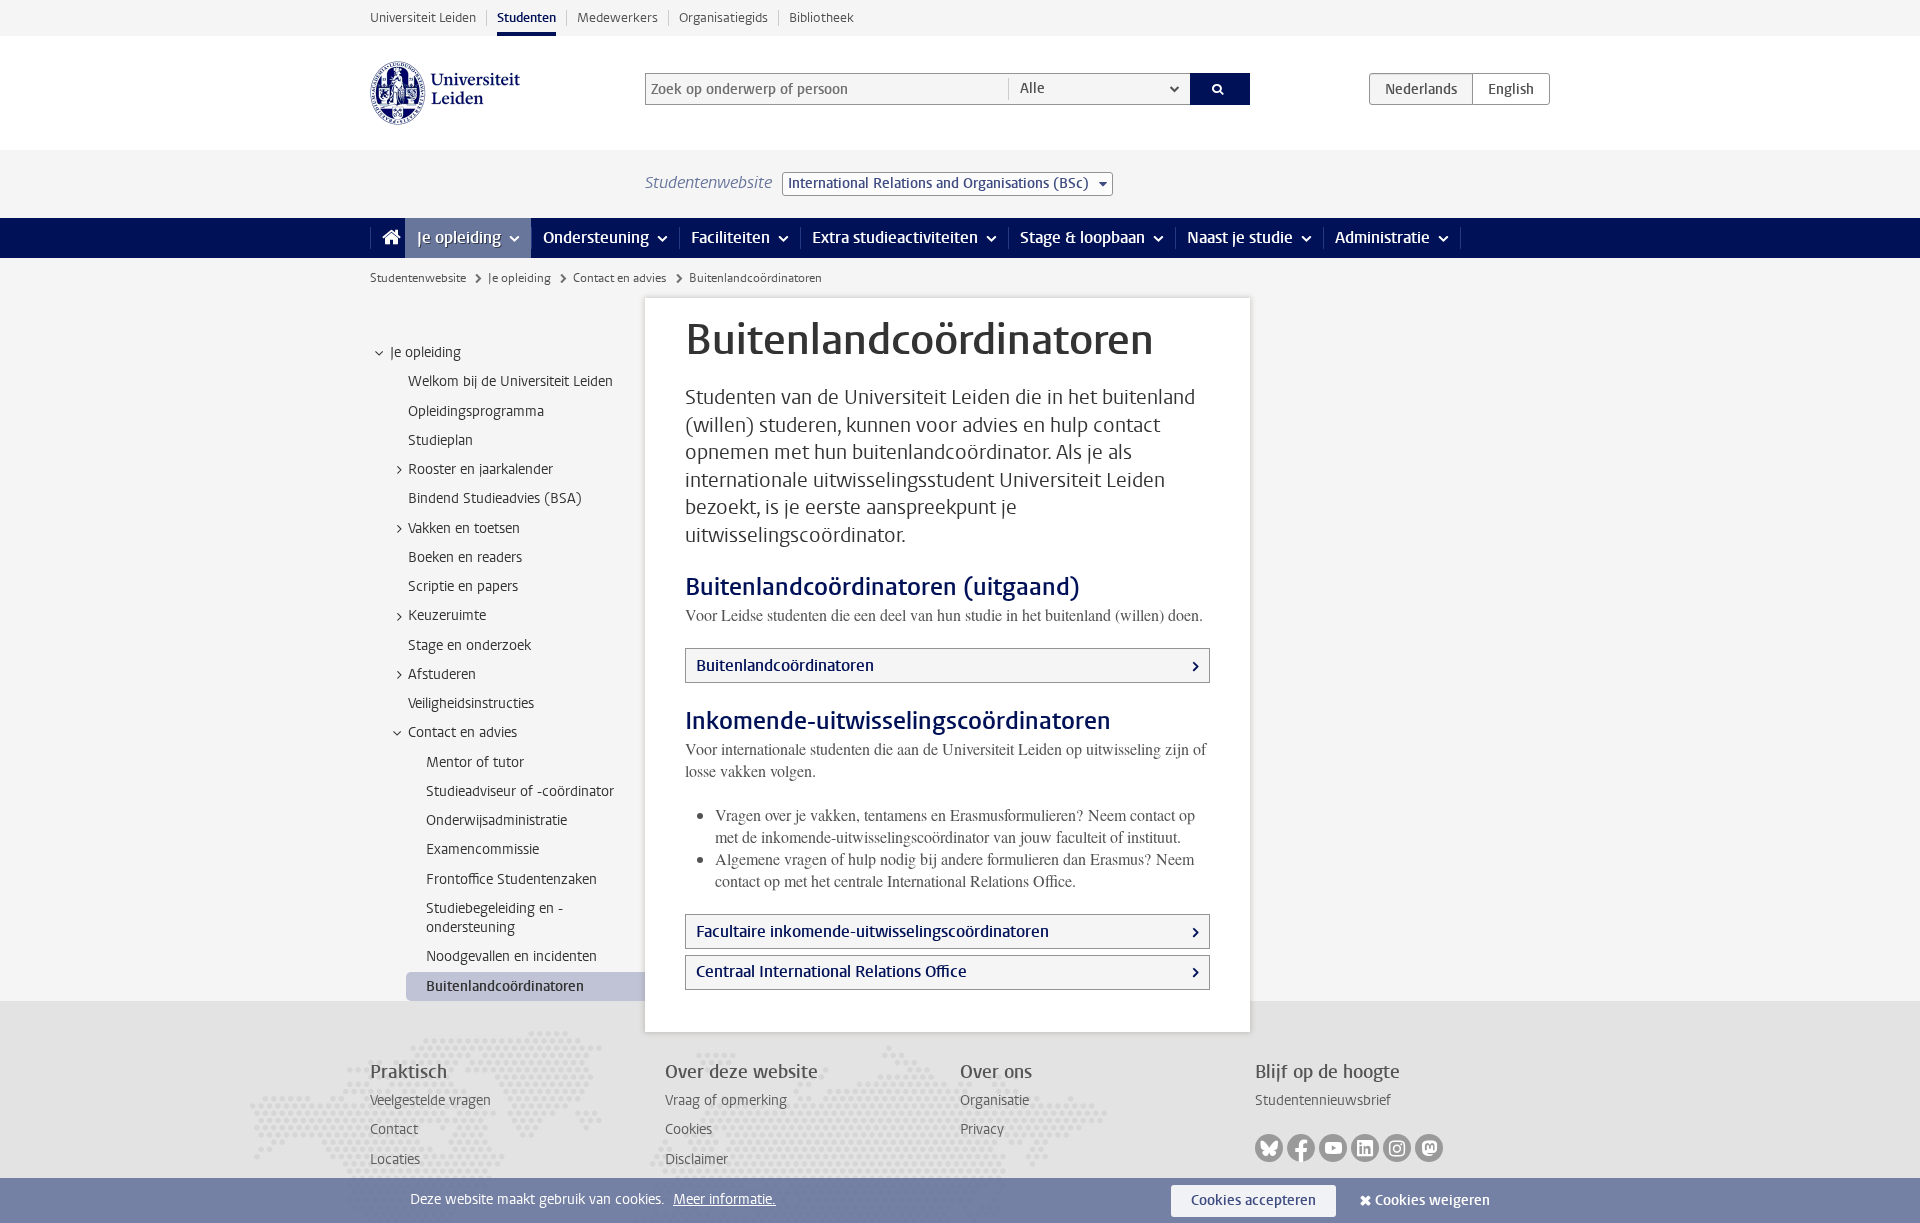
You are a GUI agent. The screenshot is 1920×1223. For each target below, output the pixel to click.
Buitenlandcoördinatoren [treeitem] (505, 986)
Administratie (1382, 237)
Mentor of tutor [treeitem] (475, 762)
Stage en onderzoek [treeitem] (469, 645)
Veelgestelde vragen (430, 1100)
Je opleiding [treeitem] (425, 352)
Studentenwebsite (418, 278)
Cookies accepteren (1253, 1200)
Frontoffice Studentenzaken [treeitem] (511, 879)
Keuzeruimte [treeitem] (447, 615)
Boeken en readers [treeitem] (465, 557)
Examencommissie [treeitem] (482, 849)
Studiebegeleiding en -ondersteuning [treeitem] (494, 918)
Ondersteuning (596, 237)
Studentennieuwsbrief (1323, 1100)
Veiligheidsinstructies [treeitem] (471, 703)
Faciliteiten (730, 237)
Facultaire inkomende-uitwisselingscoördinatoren (872, 931)
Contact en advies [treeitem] (462, 732)
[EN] (1511, 89)
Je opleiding (459, 237)
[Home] (387, 238)
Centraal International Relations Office (831, 971)
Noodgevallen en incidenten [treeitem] (511, 956)
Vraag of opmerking (726, 1100)
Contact (394, 1129)
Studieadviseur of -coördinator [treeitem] (520, 791)
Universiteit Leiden (423, 17)
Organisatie (994, 1100)
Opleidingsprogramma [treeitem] (476, 411)
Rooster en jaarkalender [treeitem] (480, 469)
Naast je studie (1240, 237)
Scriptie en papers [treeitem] (463, 586)
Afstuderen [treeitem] (442, 674)
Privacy (982, 1129)
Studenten (526, 17)
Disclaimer (696, 1159)
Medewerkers (617, 17)
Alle (1032, 88)
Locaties (395, 1159)
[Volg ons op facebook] (1301, 1148)
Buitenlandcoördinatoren (785, 665)
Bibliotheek (821, 17)
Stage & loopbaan (1082, 237)
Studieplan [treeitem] (440, 440)
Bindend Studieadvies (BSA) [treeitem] (495, 498)
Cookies (688, 1129)
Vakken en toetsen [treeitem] (464, 528)
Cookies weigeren (1432, 1200)
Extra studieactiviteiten (895, 237)
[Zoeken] (1220, 89)
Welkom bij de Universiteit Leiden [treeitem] (510, 381)
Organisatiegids (723, 17)
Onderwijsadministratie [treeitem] (496, 820)
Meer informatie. (724, 1199)
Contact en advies (619, 278)
